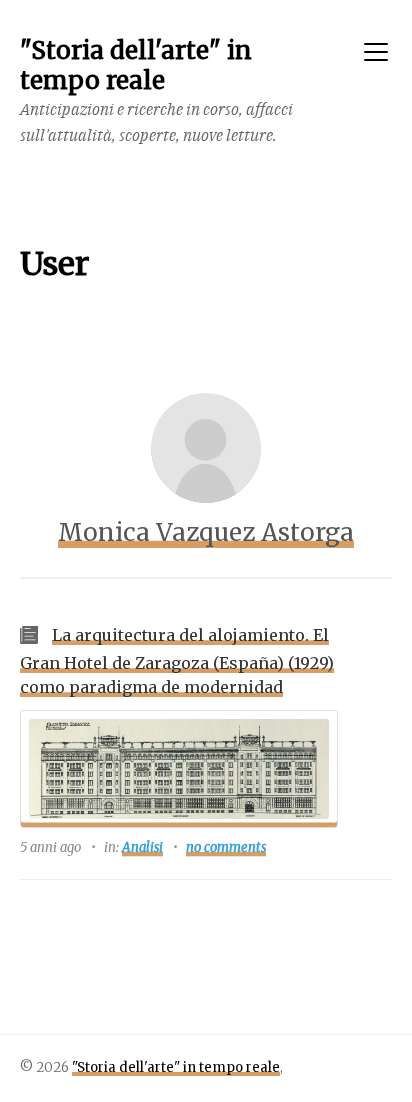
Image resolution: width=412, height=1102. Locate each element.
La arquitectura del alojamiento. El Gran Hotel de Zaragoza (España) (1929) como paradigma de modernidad (177, 661)
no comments (226, 847)
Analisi (142, 847)
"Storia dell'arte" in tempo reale (176, 1067)
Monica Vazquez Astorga (206, 532)
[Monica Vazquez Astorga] (206, 448)
